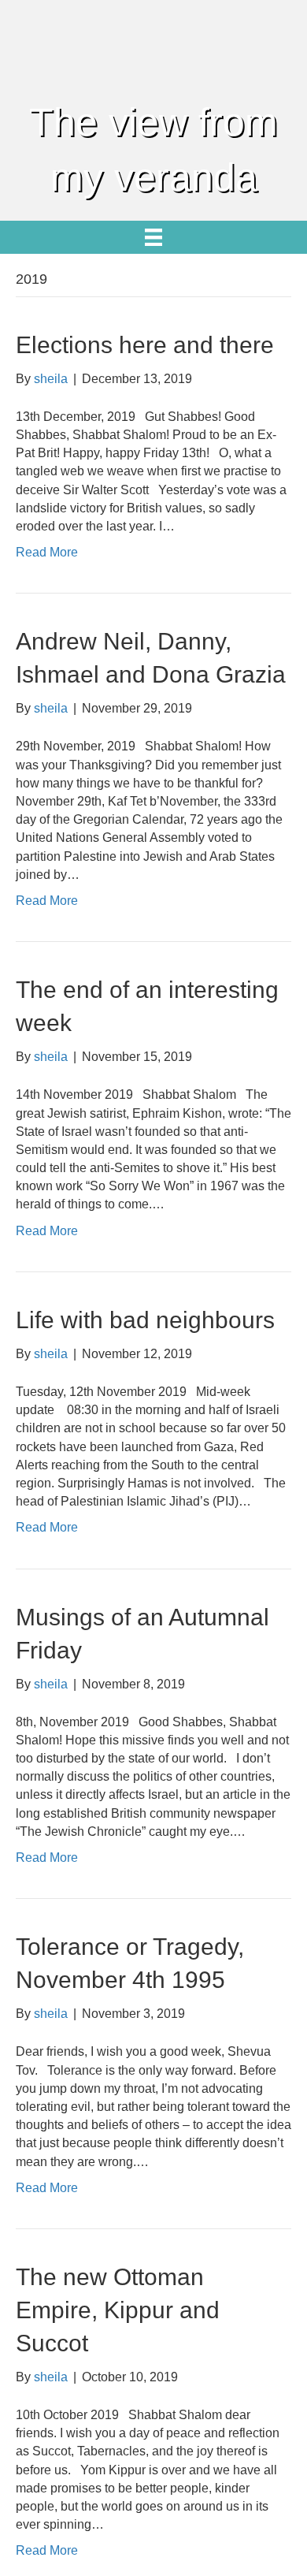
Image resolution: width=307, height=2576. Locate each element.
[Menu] (153, 237)
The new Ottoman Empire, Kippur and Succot (118, 2310)
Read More (47, 552)
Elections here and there (145, 345)
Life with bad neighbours (145, 1320)
